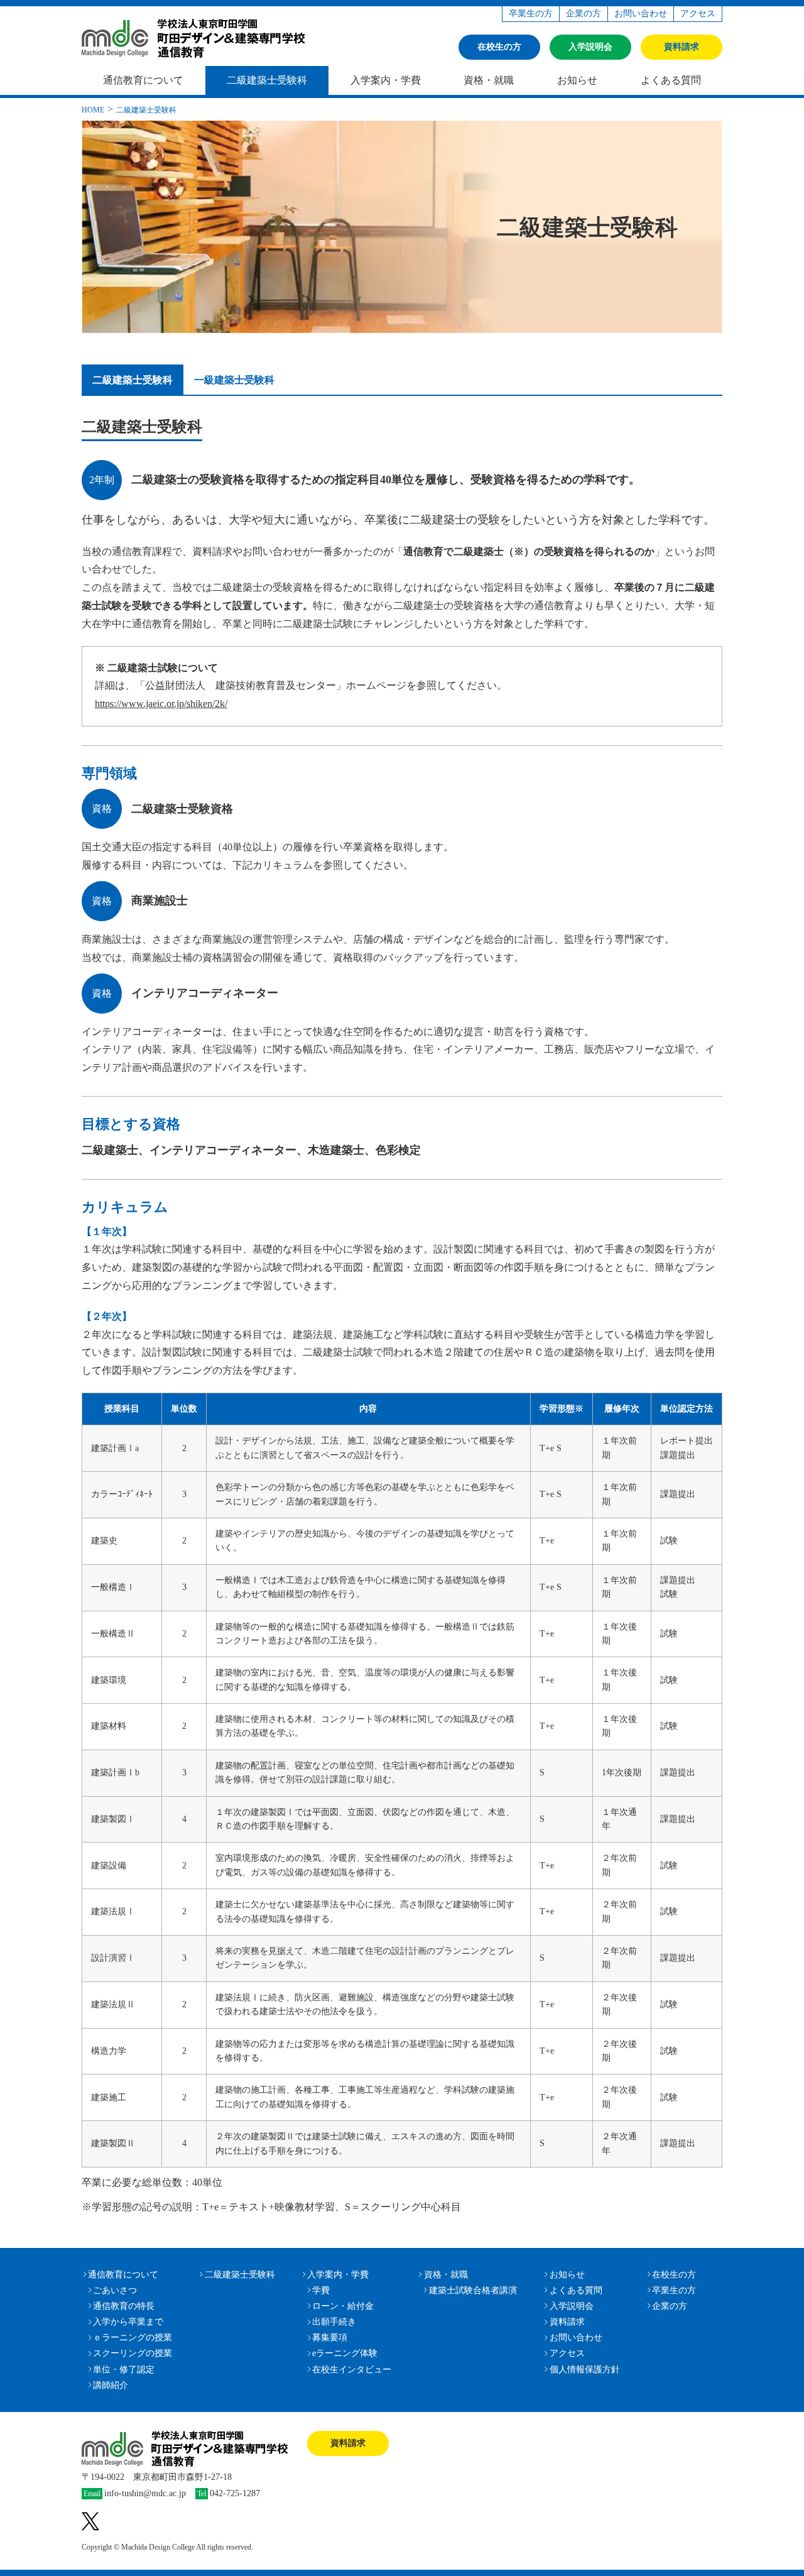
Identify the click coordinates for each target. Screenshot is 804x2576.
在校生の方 (499, 47)
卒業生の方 (531, 14)
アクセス (698, 14)
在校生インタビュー (352, 2370)
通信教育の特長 (124, 2306)
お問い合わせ (641, 14)
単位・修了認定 (124, 2370)
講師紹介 (111, 2385)
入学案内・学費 (386, 80)
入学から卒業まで (128, 2322)
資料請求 (682, 47)
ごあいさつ (115, 2290)
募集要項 (330, 2338)
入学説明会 (590, 47)
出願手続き (334, 2322)
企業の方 (584, 14)
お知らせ (577, 80)
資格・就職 (489, 80)
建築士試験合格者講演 (473, 2290)
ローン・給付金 (343, 2306)
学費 (321, 2290)
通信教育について (143, 80)
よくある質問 (671, 80)
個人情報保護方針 (585, 2370)
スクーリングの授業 (133, 2353)
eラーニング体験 (345, 2353)
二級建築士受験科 (267, 80)
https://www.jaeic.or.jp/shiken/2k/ (161, 704)
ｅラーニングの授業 (133, 2338)
